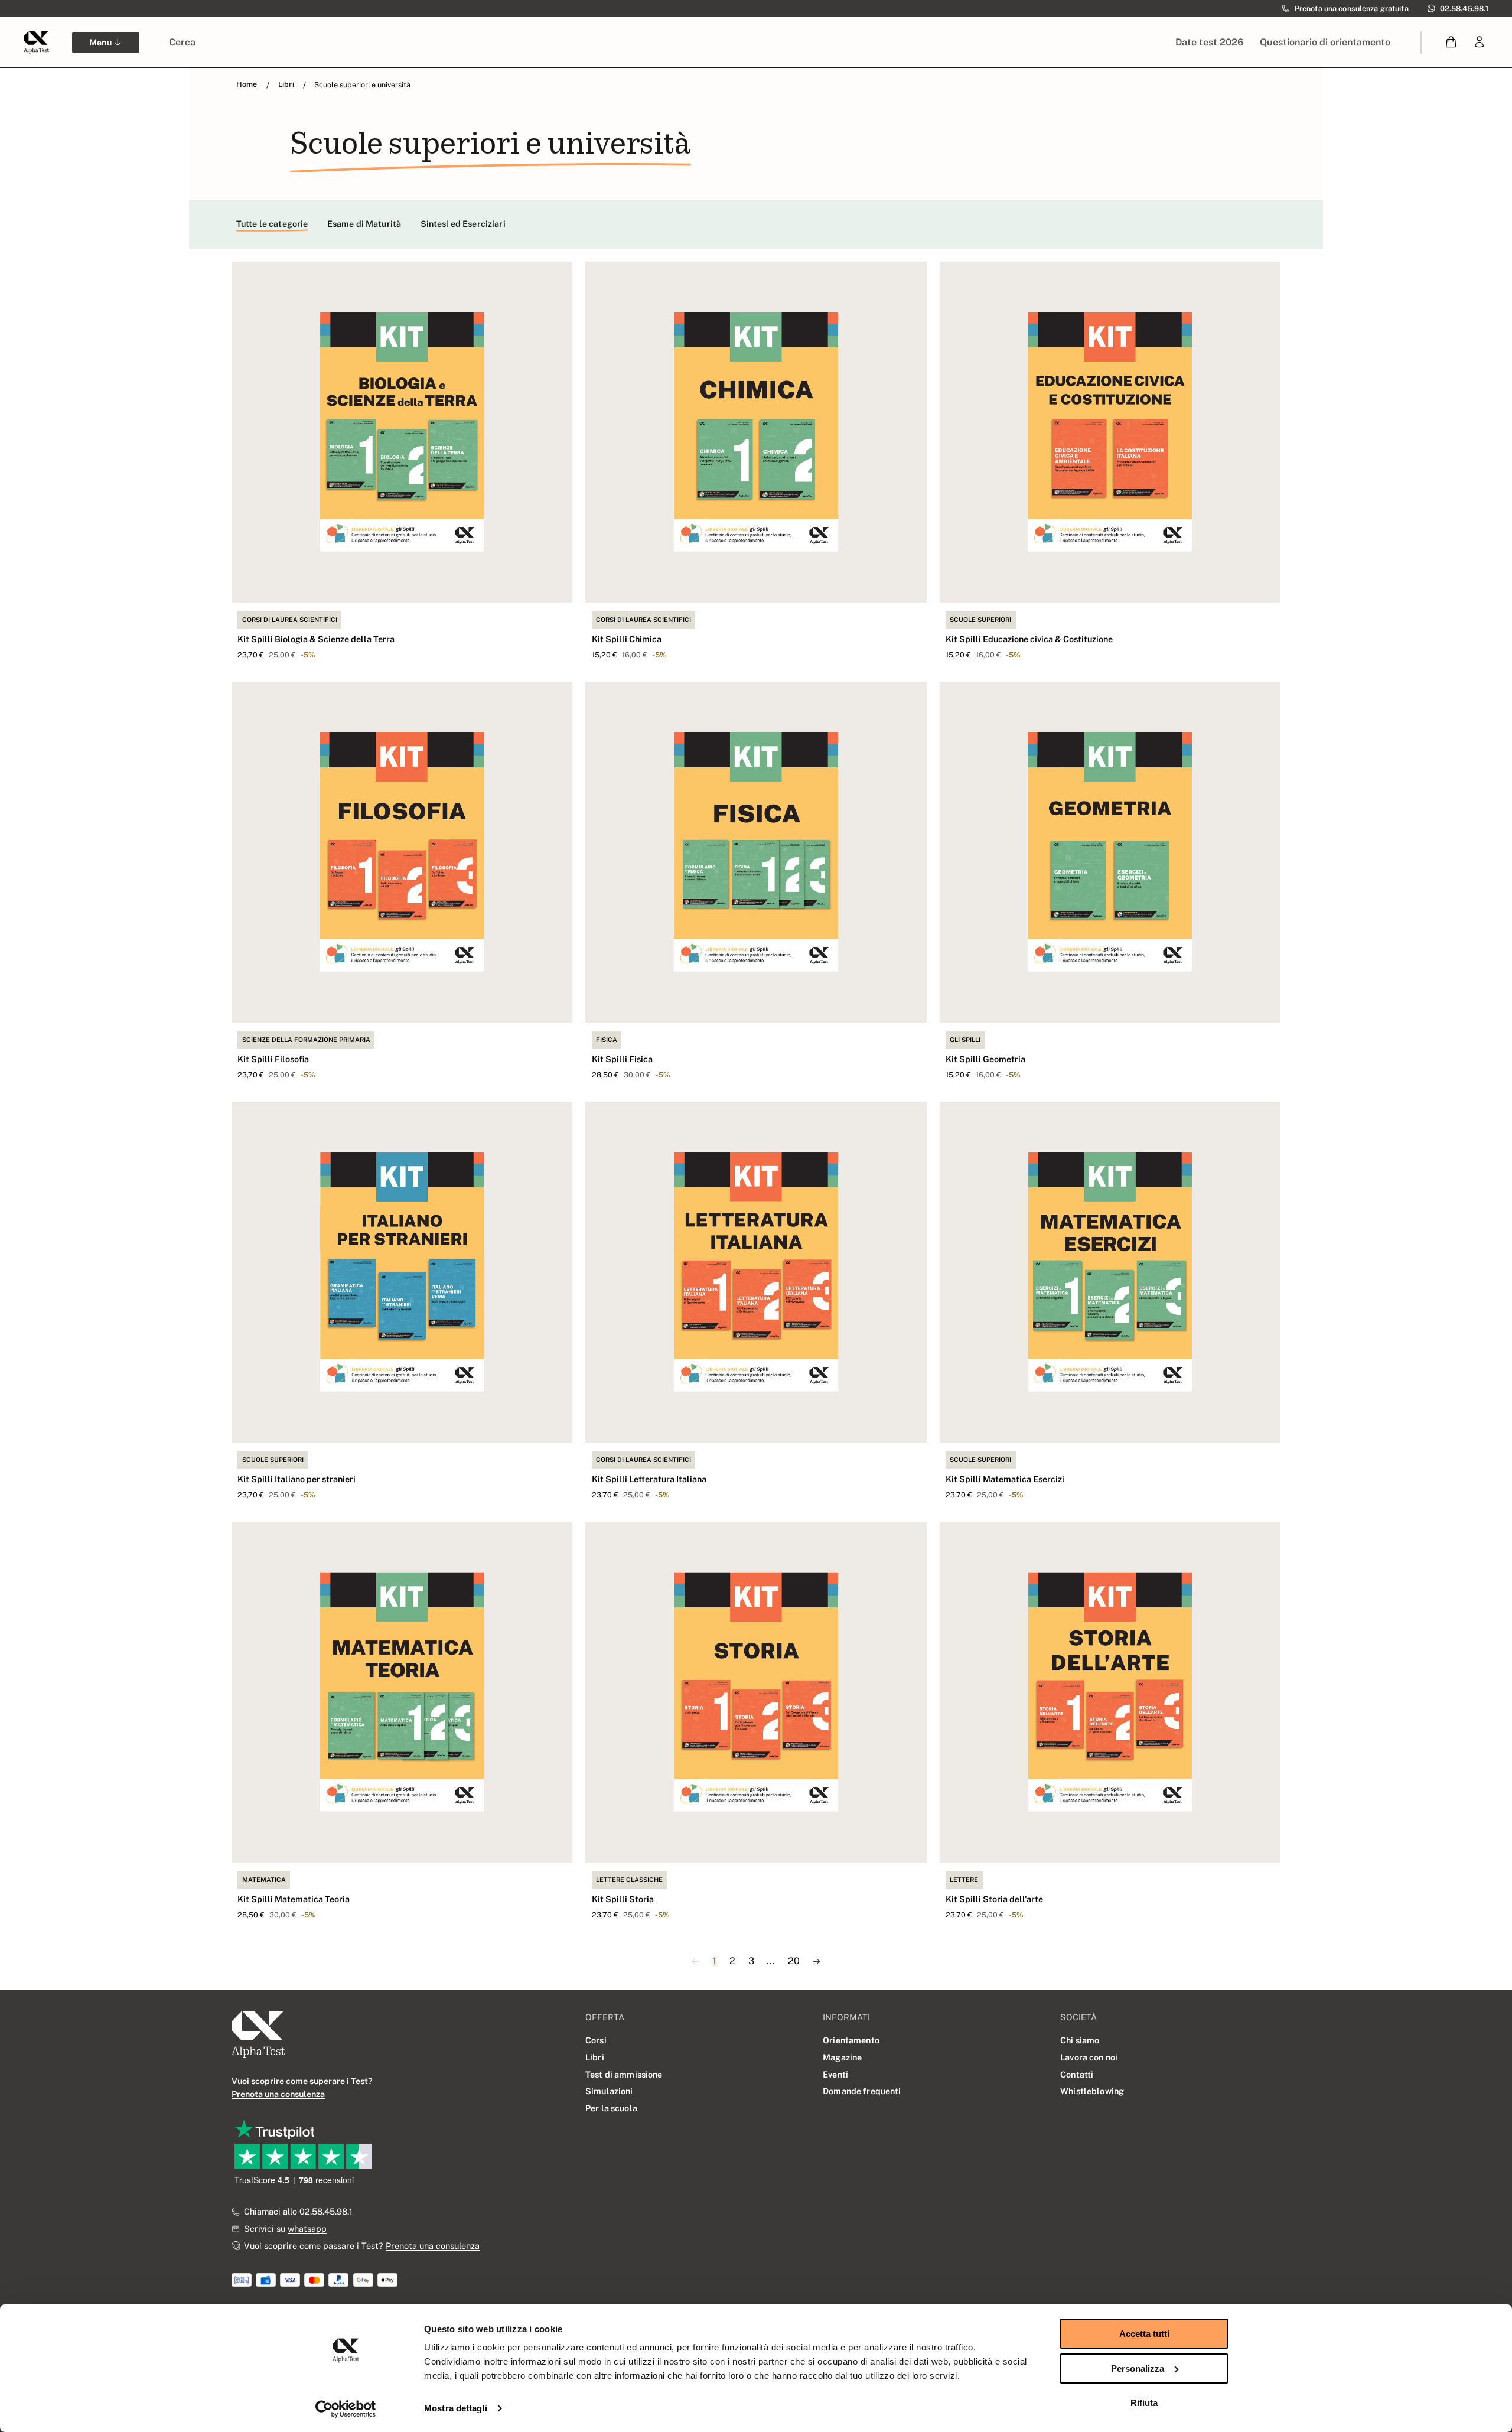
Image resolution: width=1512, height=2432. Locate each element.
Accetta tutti (1144, 2334)
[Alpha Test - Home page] (36, 42)
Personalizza (1138, 2368)
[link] (1480, 42)
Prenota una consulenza (433, 2246)
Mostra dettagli (456, 2408)
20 (794, 1961)
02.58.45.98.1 (326, 2211)
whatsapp (307, 2228)
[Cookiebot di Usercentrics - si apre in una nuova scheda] (346, 2409)
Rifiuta (1144, 2403)
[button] (1451, 42)
